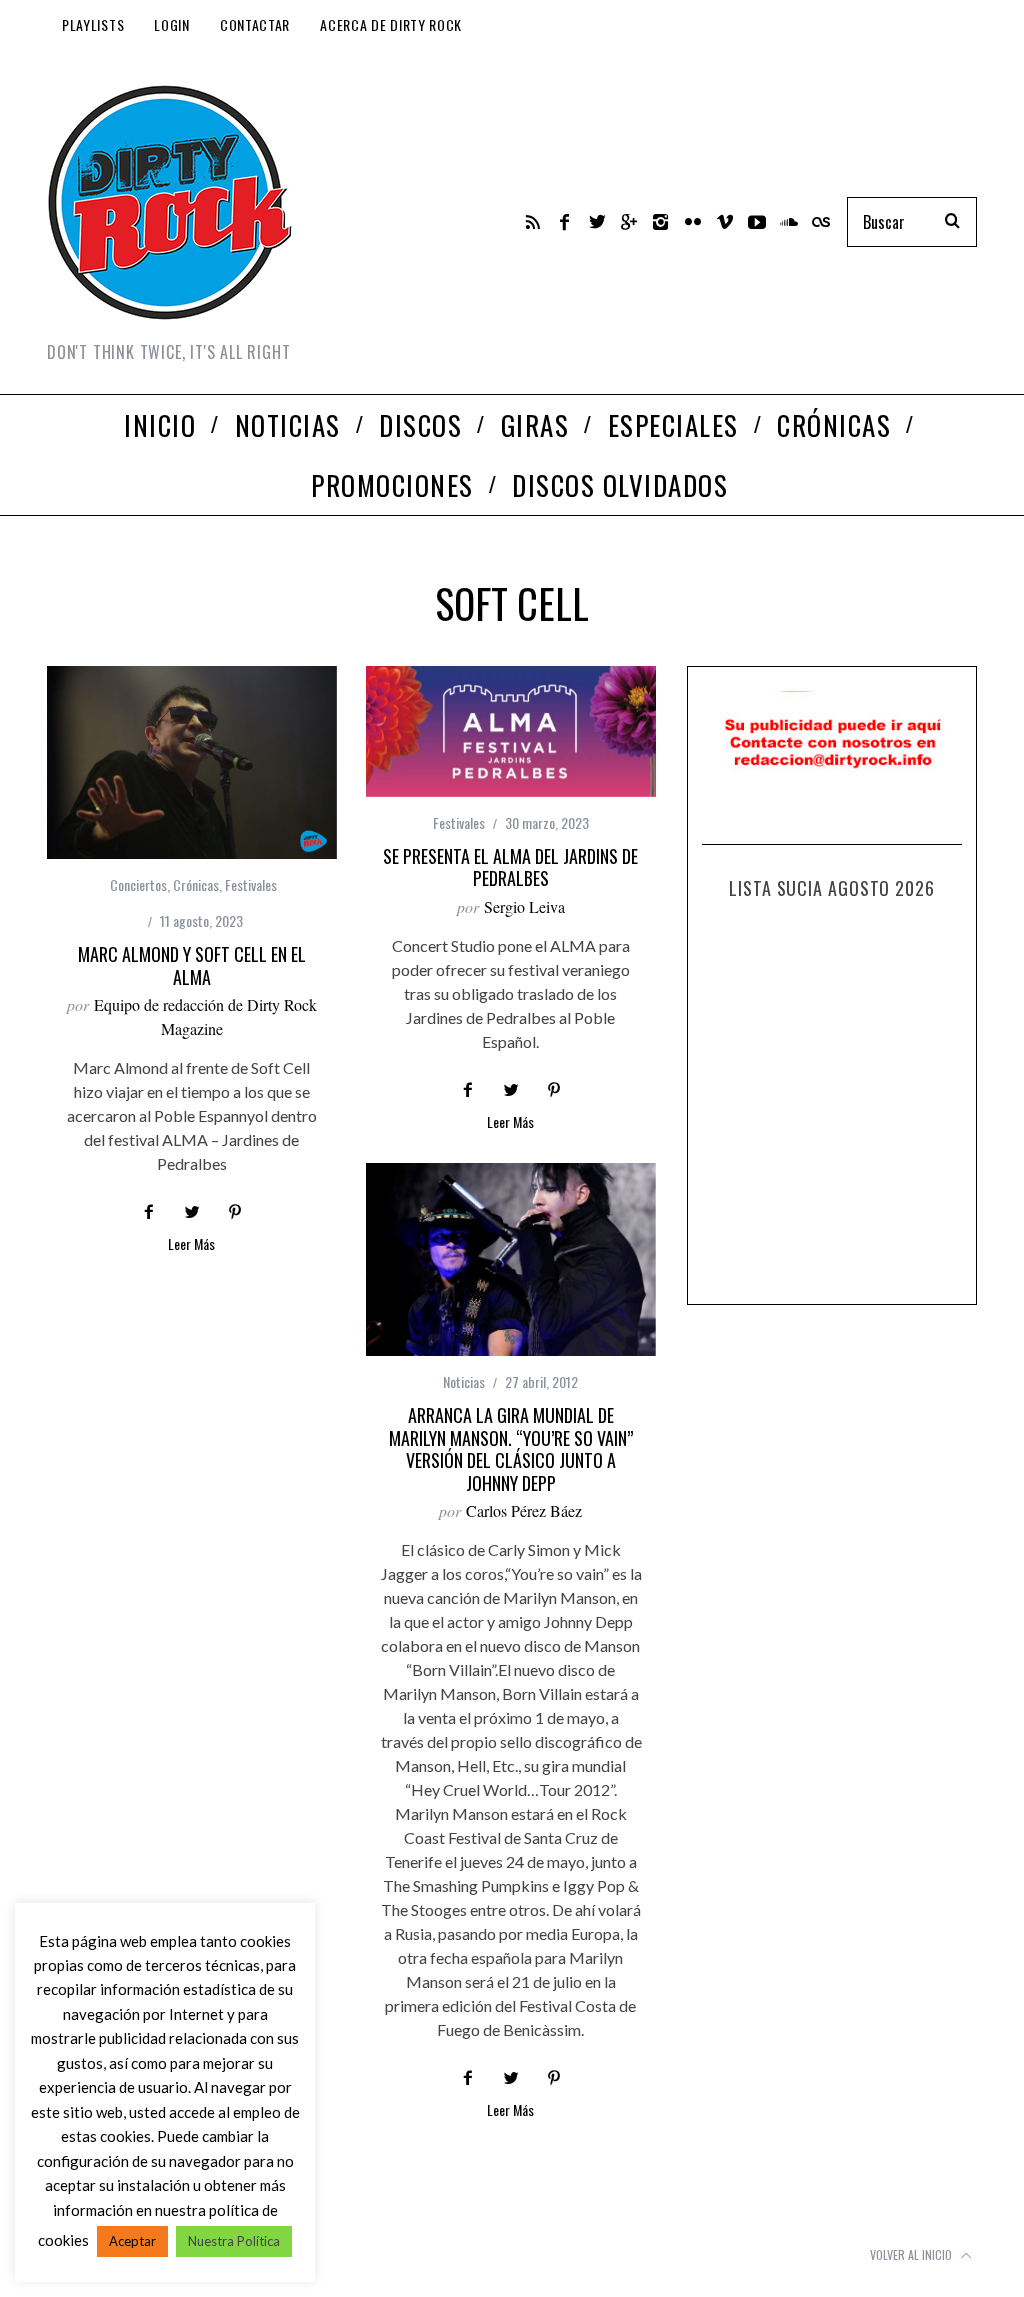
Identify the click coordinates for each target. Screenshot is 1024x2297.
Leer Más (191, 1245)
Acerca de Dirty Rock (391, 24)
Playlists (93, 24)
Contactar (255, 24)
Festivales (251, 884)
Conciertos (138, 884)
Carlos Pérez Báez (524, 1510)
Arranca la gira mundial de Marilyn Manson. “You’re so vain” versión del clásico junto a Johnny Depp (511, 1449)
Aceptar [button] (132, 2241)
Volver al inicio (912, 2254)
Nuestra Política (234, 2241)
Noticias (464, 1381)
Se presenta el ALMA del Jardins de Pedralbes (510, 867)
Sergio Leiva (524, 906)
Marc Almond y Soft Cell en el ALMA (192, 965)
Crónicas (196, 884)
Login (172, 24)
